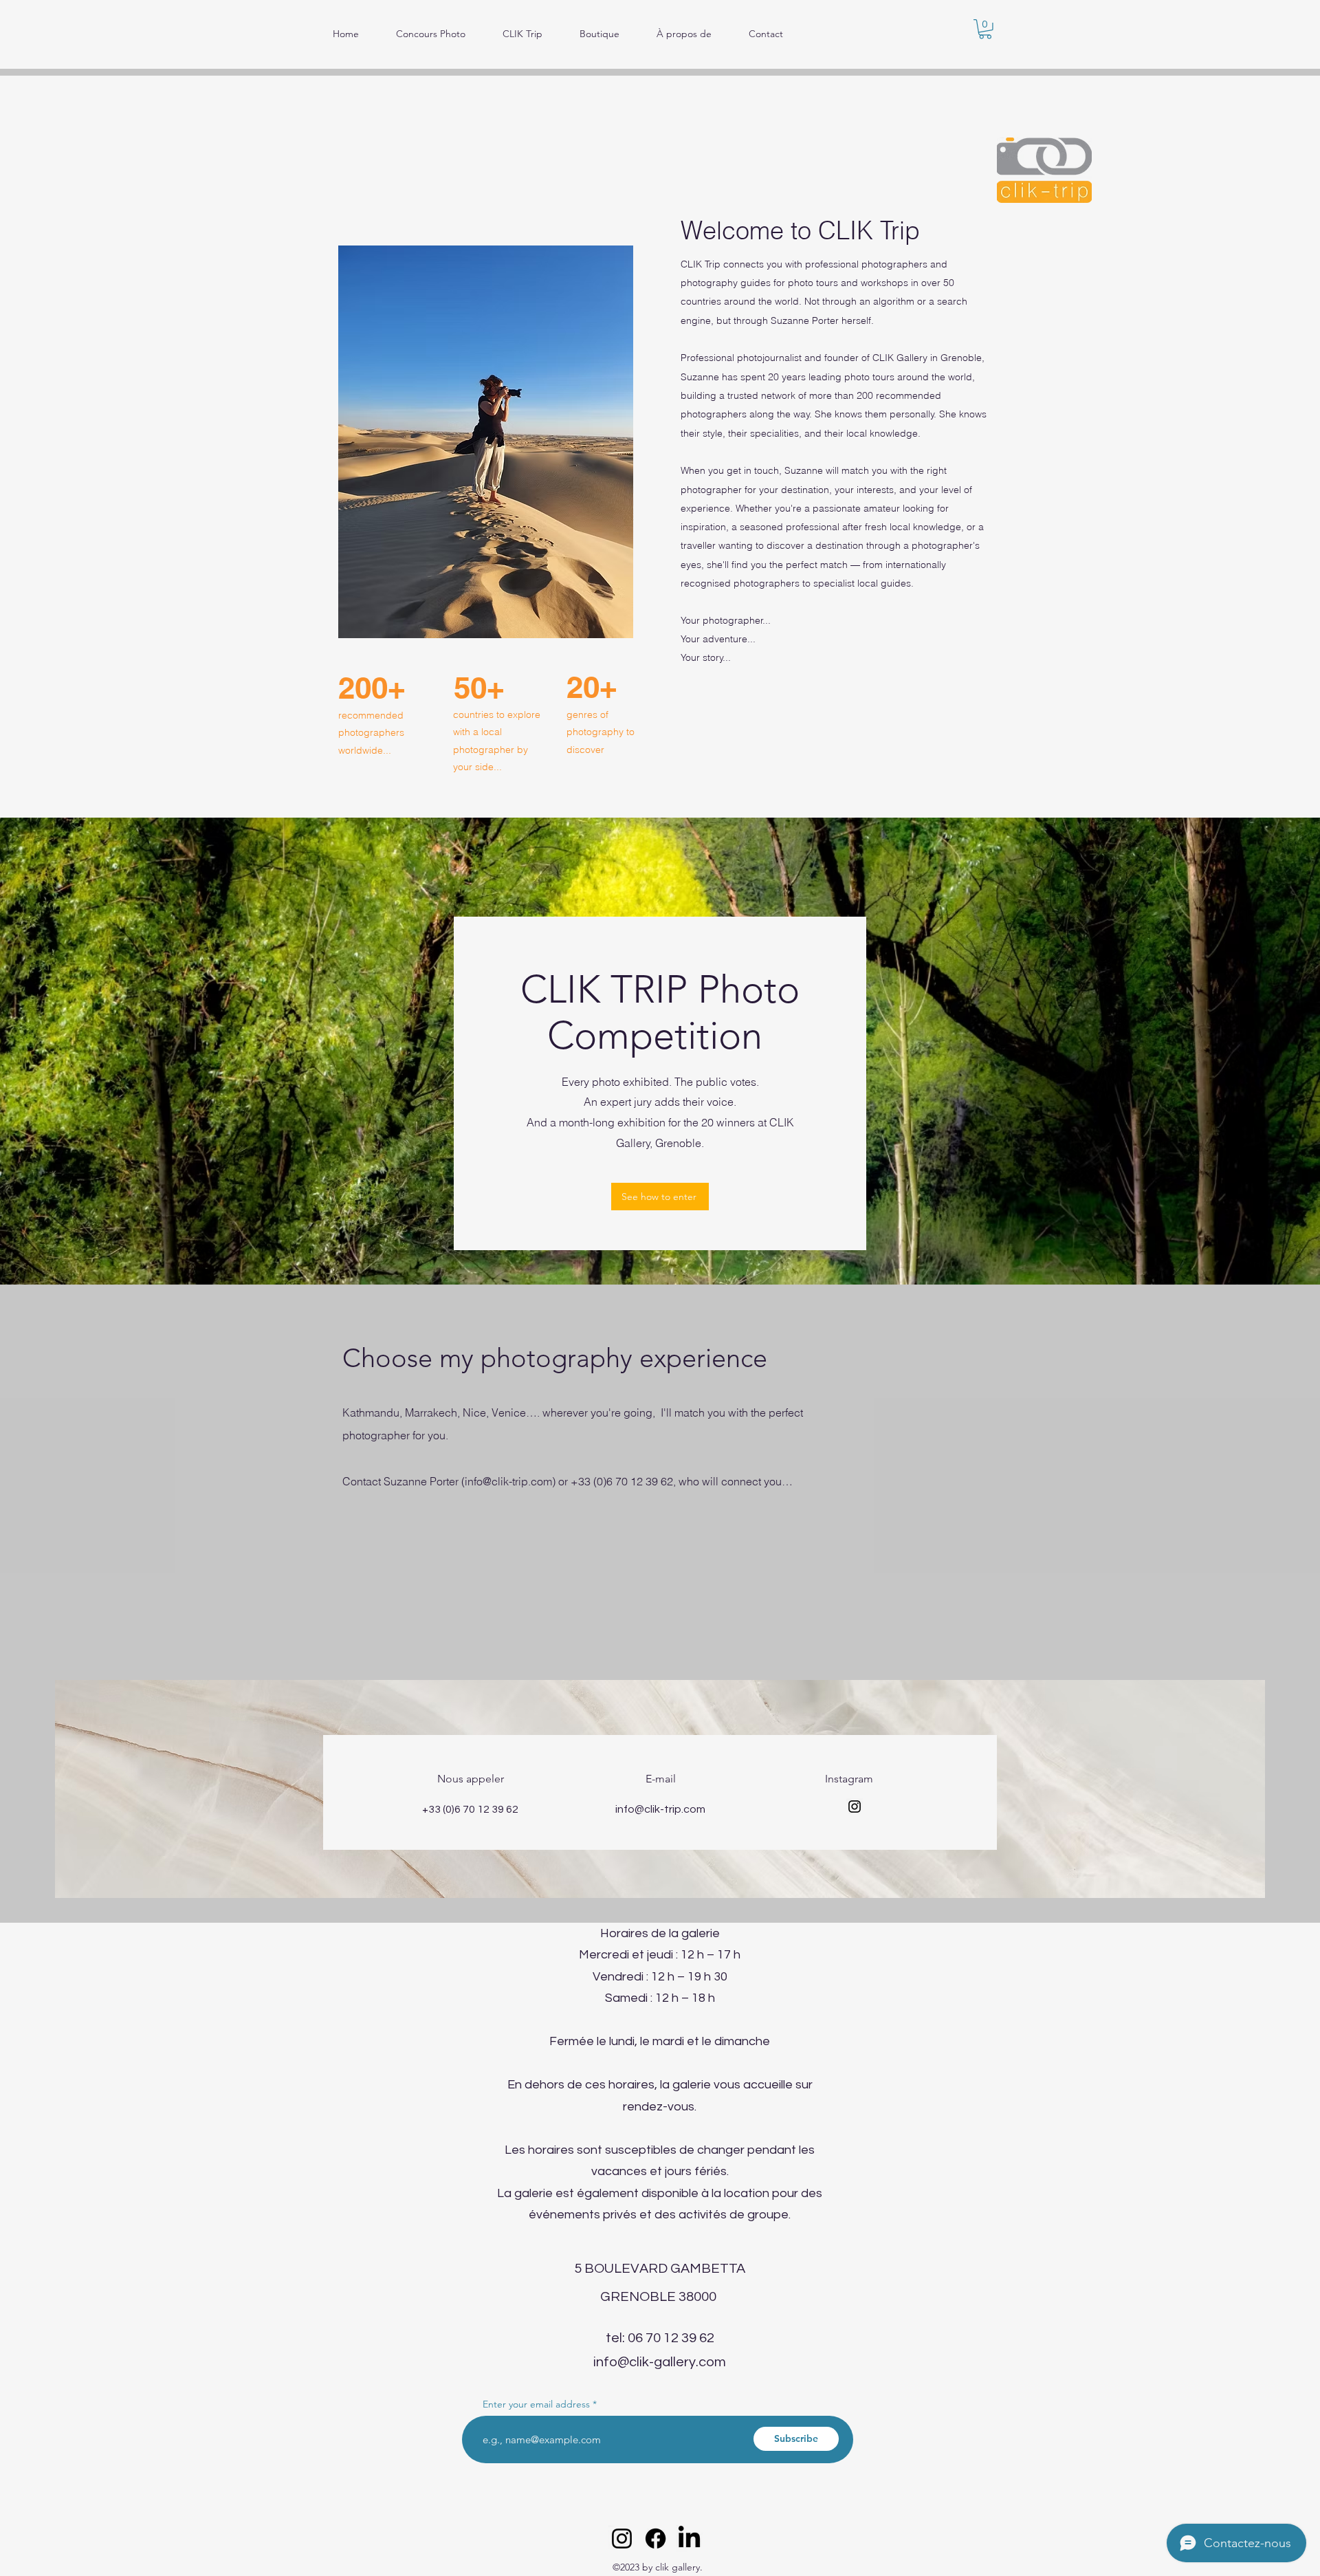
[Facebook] (656, 2539)
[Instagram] (855, 1807)
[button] (985, 29)
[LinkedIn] (689, 2539)
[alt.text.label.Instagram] (622, 2539)
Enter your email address (536, 2404)
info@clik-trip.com (508, 1481)
